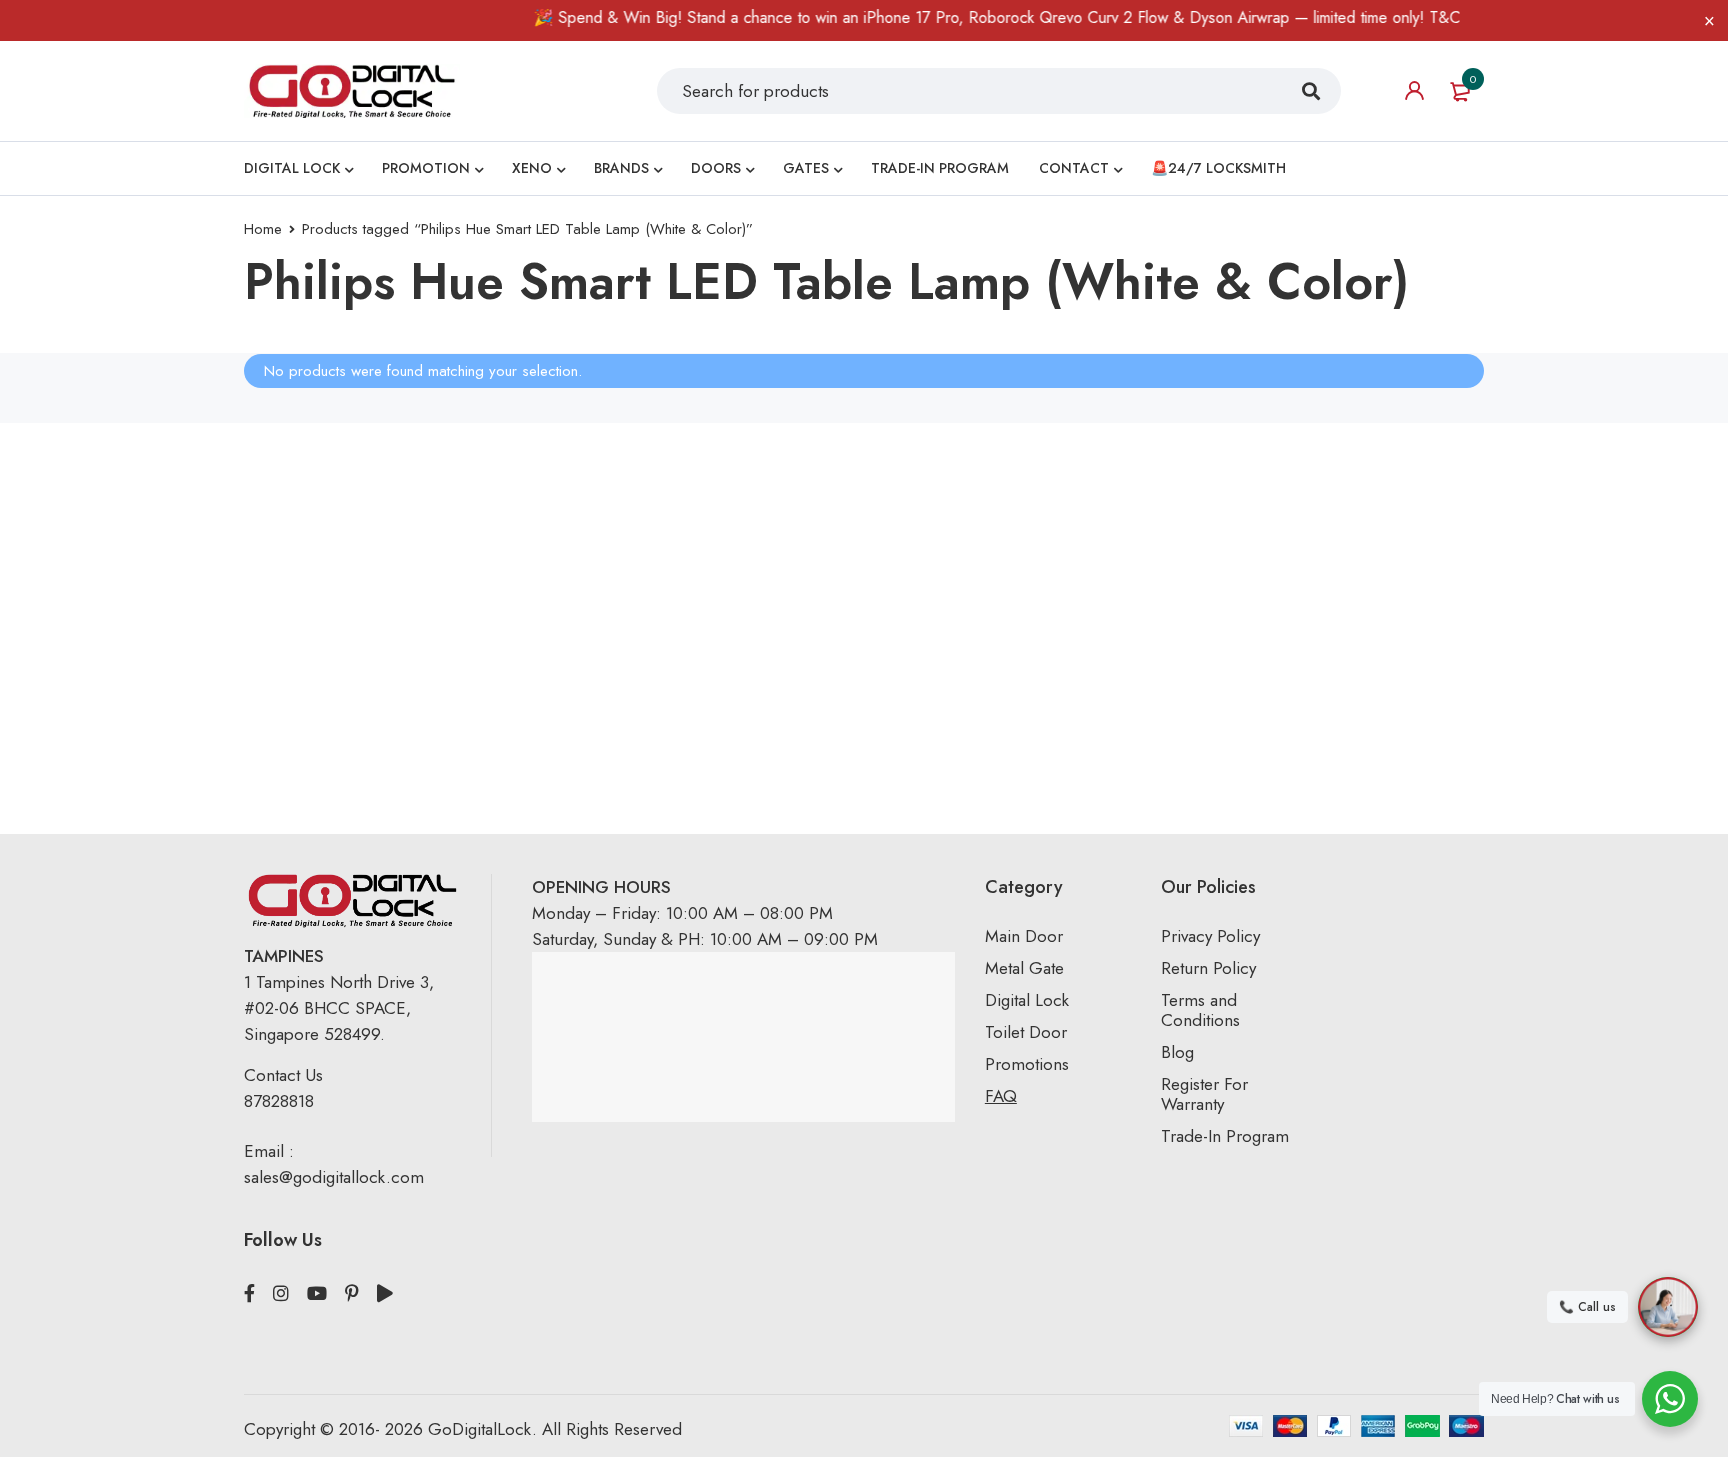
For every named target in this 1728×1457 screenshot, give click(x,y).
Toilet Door (1026, 1032)
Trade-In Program (1225, 1136)
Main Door (1024, 936)
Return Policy (1208, 968)
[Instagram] (281, 1294)
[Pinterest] (352, 1294)
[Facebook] (249, 1294)
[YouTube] (317, 1294)
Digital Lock (1027, 1000)
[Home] (352, 90)
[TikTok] (385, 1294)
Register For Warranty (1204, 1094)
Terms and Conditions (1200, 1010)
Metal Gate (1024, 968)
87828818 (279, 1101)
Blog (1177, 1052)
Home (263, 229)
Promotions (1027, 1064)
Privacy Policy (1210, 936)
